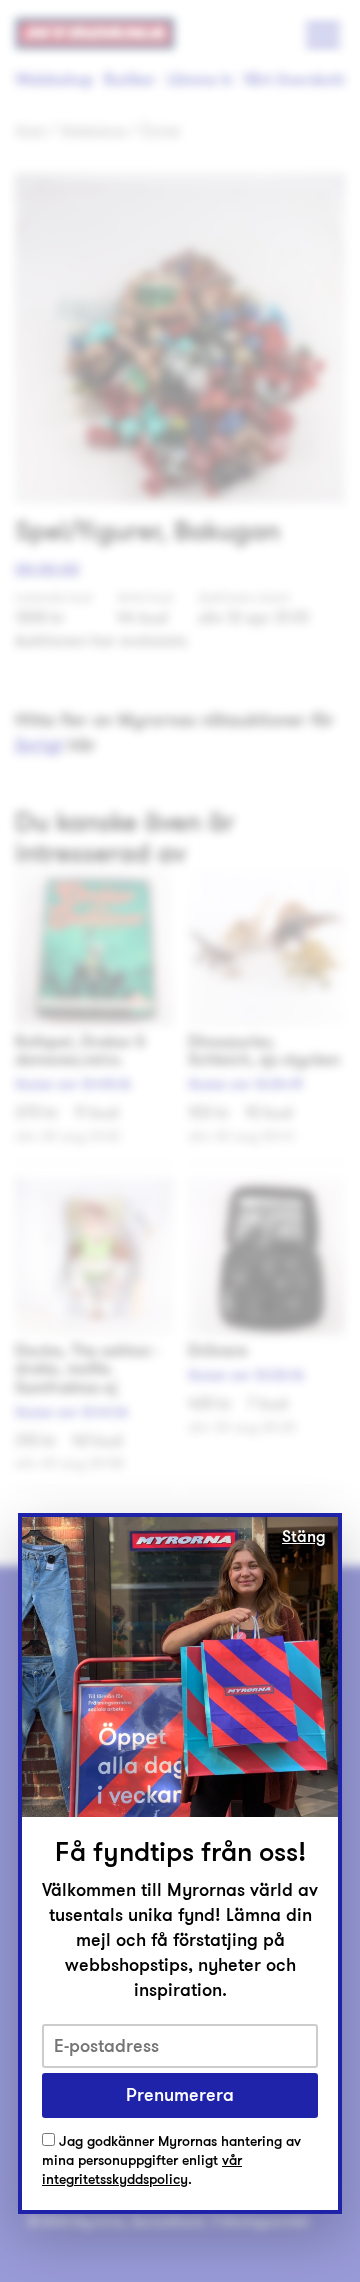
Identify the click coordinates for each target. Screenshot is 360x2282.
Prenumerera (180, 2095)
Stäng (304, 1537)
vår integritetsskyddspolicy (142, 2170)
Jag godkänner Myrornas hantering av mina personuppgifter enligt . (171, 2161)
